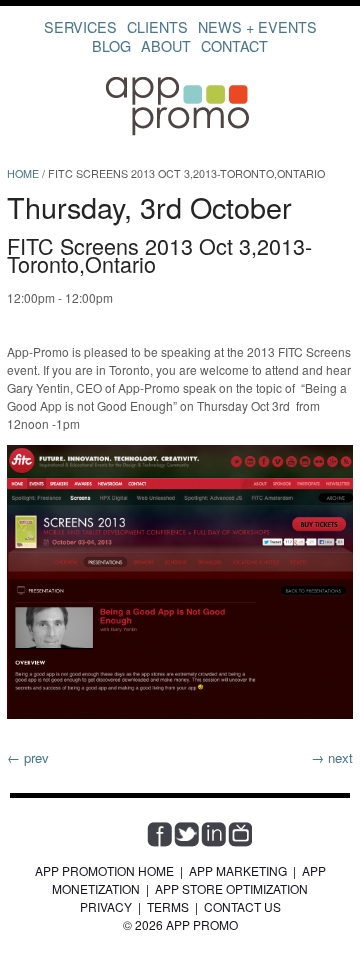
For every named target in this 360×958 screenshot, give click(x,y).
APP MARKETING (238, 870)
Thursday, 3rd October (149, 206)
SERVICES (80, 26)
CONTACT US (242, 906)
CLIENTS (157, 26)
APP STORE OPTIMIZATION (231, 888)
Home (23, 173)
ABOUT (166, 45)
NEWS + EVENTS (257, 26)
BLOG (111, 45)
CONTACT (234, 45)
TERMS (168, 906)
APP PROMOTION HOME (104, 870)
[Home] (180, 133)
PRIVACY (106, 906)
